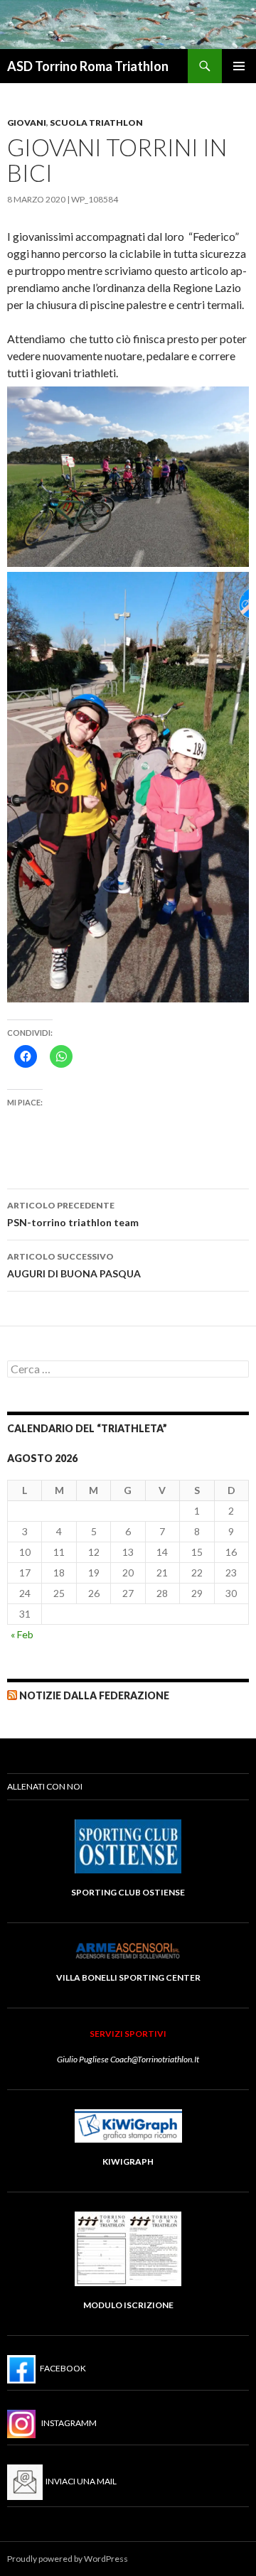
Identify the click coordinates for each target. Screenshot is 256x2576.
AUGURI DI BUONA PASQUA (74, 1265)
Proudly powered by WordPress (68, 2559)
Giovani (27, 123)
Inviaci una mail (80, 2481)
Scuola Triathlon (96, 123)
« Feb (22, 1634)
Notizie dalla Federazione (94, 1695)
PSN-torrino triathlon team (73, 1214)
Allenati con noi (45, 1786)
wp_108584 (95, 199)
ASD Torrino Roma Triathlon (88, 66)
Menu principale (239, 66)
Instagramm (66, 2423)
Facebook (61, 2368)
